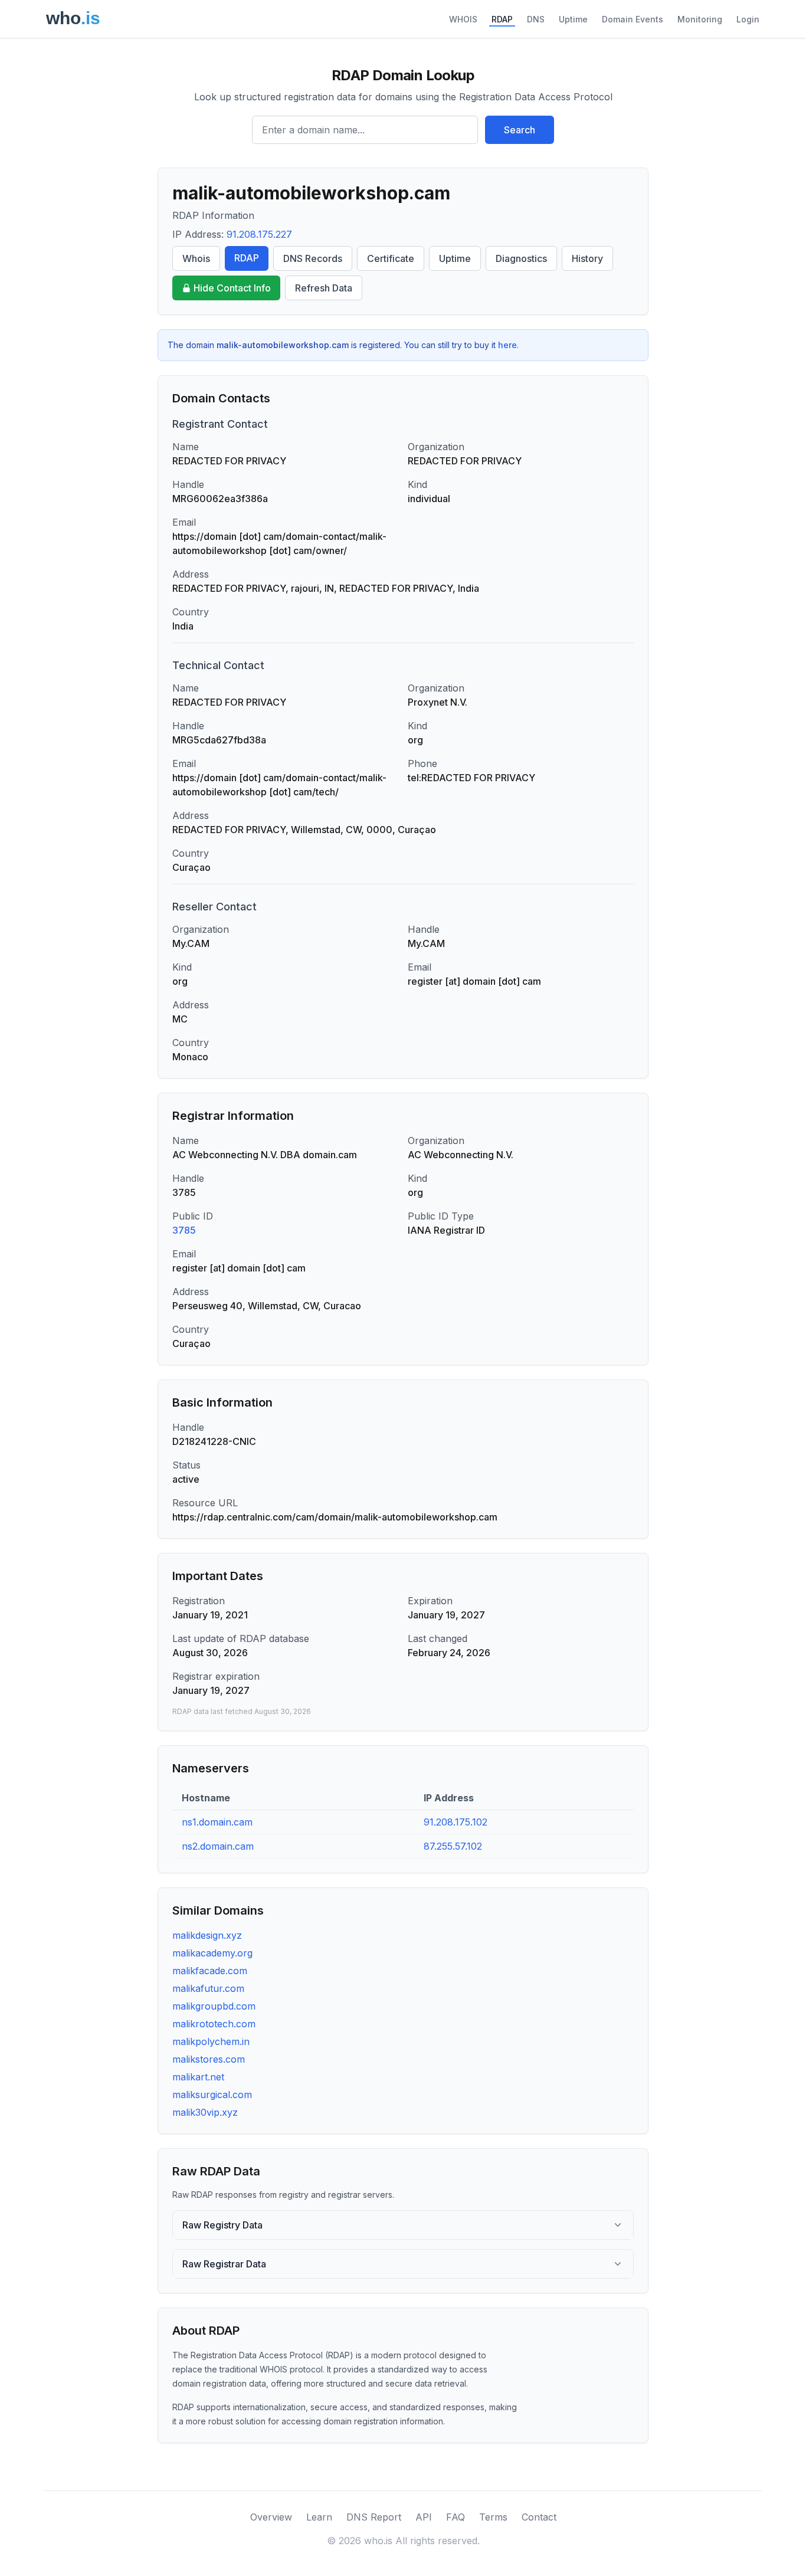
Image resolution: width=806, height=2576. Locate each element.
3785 (184, 1230)
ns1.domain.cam (217, 1822)
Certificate (391, 258)
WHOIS (463, 19)
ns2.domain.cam (218, 1846)
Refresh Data (324, 288)
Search (520, 130)
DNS (536, 19)
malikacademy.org (212, 1953)
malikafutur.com (208, 1988)
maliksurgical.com (212, 2095)
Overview (271, 2517)
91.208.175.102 (456, 1822)
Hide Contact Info (232, 288)
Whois (196, 258)
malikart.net (198, 2077)
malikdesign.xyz (207, 1935)
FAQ (456, 2517)
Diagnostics (521, 258)
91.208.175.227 (259, 234)
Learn (319, 2517)
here (507, 345)
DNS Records (313, 258)
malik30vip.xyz (205, 2112)
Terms (493, 2517)
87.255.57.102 (453, 1846)
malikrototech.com (214, 2024)
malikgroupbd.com (214, 2006)
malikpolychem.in (211, 2041)
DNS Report (374, 2517)
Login (748, 19)
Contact (539, 2517)
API (424, 2517)
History (587, 258)
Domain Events (633, 19)
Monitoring (700, 19)
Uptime (573, 19)
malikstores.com (209, 2059)
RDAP (502, 19)
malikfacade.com (210, 1971)
